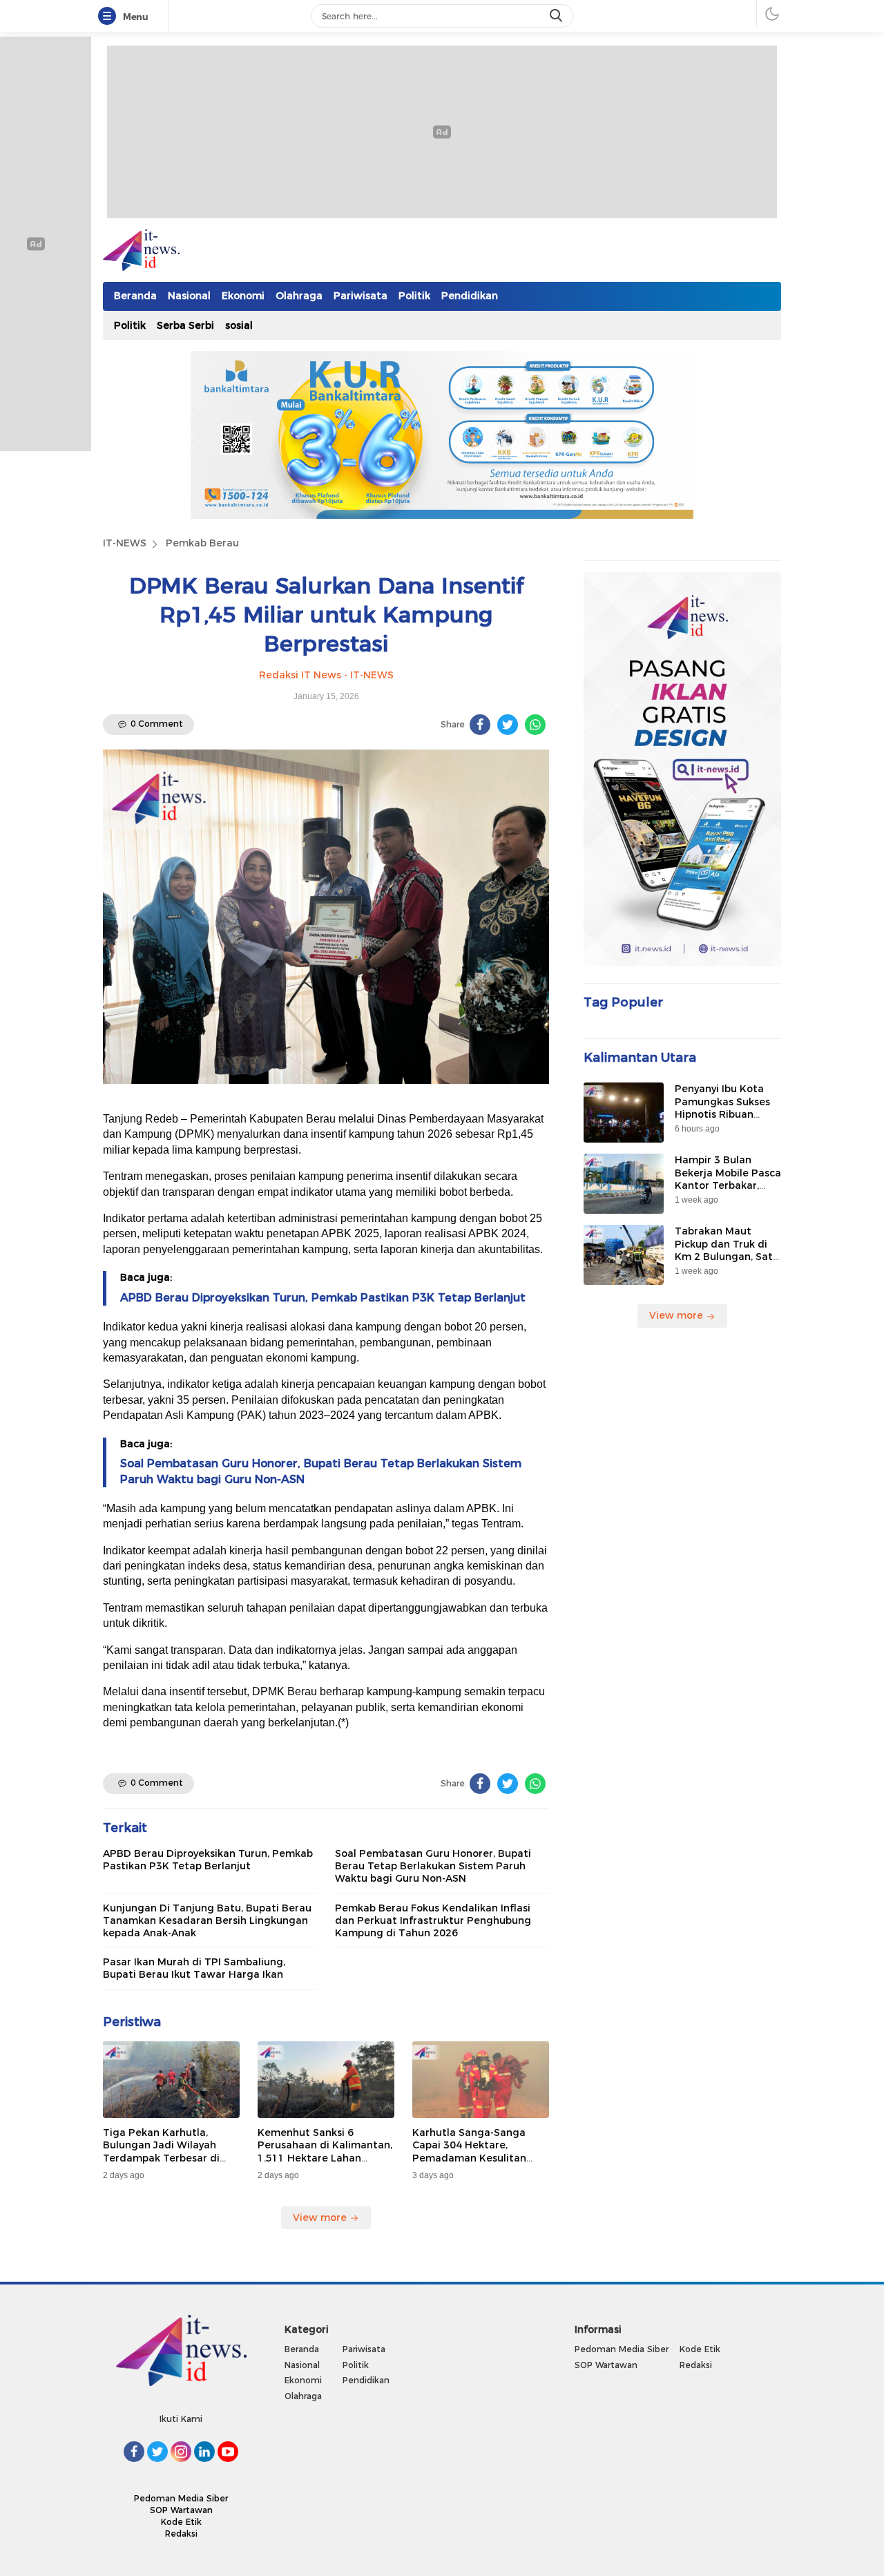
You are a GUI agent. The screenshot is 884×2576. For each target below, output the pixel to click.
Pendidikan (470, 296)
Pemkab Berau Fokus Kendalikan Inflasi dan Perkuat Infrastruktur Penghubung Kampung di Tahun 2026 (433, 1920)
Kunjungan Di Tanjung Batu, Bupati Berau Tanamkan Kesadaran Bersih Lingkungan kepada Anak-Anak (207, 1920)
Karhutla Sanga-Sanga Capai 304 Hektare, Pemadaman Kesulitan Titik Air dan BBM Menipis (476, 2152)
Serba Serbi (185, 325)
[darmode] (772, 13)
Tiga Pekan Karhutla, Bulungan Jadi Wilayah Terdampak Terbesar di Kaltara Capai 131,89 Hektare (161, 2158)
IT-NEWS (125, 543)
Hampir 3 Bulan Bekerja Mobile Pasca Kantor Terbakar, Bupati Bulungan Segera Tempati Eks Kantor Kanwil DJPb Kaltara (728, 1198)
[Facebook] (480, 725)
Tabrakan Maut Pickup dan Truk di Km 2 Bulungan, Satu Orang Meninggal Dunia (727, 1256)
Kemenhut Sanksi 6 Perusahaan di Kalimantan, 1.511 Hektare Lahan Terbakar (325, 2152)
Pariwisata (361, 296)
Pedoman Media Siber (181, 2498)
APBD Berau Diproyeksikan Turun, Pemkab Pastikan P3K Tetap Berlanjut (323, 1298)
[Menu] (110, 17)
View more (321, 2217)
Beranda (135, 296)
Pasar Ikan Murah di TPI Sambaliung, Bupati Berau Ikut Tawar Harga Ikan (194, 1968)
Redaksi (181, 2534)
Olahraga (299, 296)
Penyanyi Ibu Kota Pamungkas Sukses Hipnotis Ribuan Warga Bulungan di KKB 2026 (723, 1114)
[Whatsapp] (535, 725)
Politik (414, 296)
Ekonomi (243, 296)
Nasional (189, 296)
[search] (557, 16)
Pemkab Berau (202, 543)
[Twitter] (508, 725)
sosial (239, 325)
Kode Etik (181, 2522)
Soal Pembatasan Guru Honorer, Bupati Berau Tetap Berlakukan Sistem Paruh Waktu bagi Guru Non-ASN (433, 1866)
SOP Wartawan (181, 2510)
